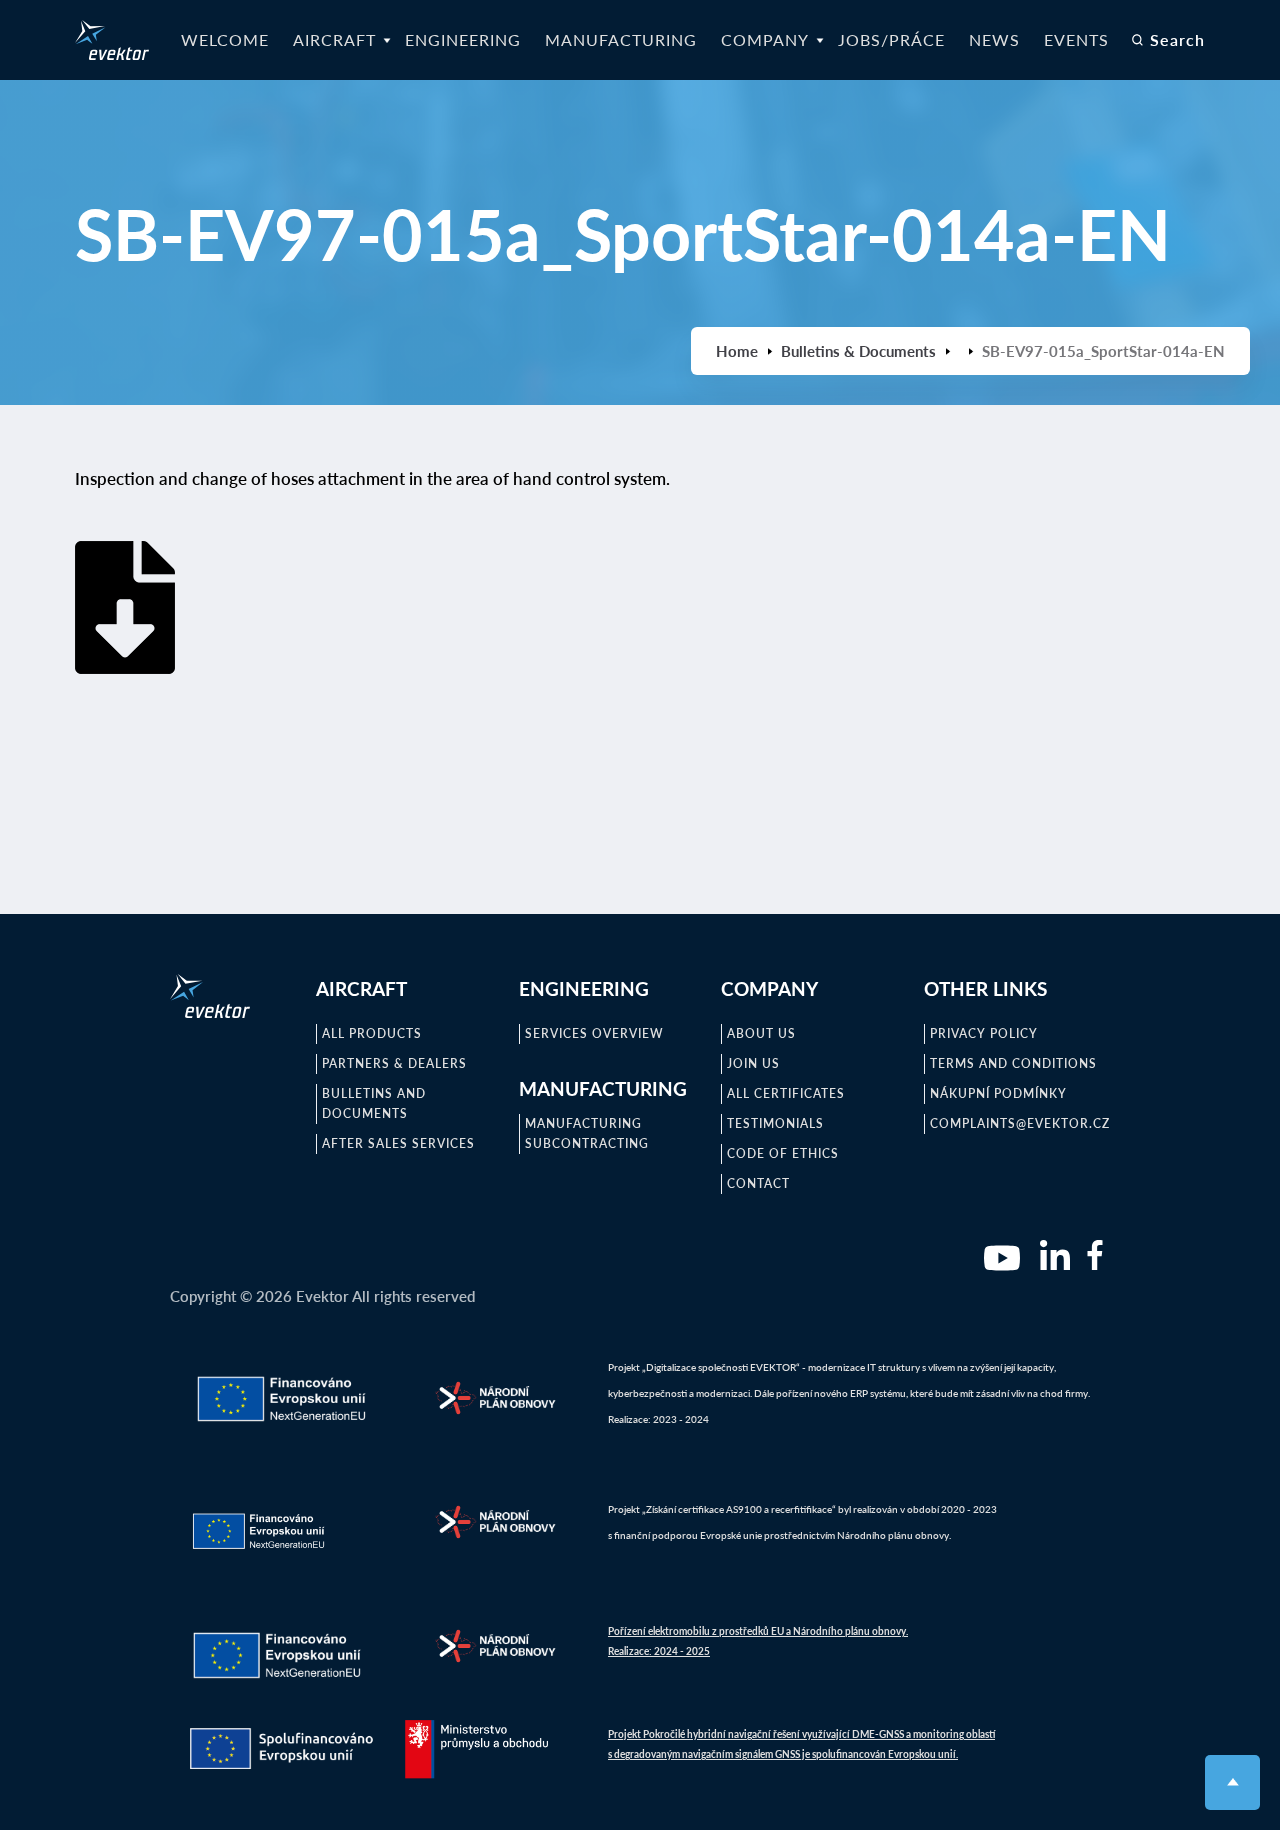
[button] (337, 40)
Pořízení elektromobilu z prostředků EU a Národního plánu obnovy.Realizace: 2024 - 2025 (758, 1641)
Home (737, 351)
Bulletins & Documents (858, 351)
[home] (112, 40)
